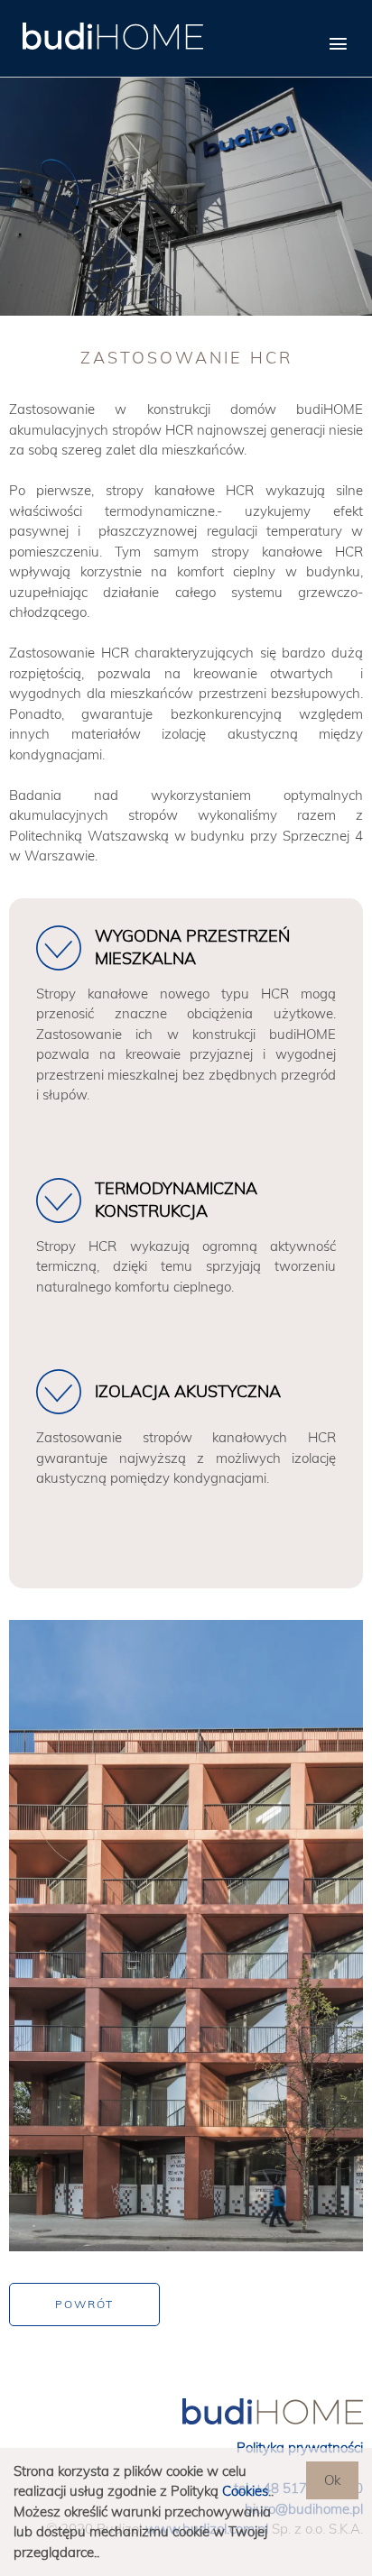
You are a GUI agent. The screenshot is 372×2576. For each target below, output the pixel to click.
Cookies (245, 2491)
